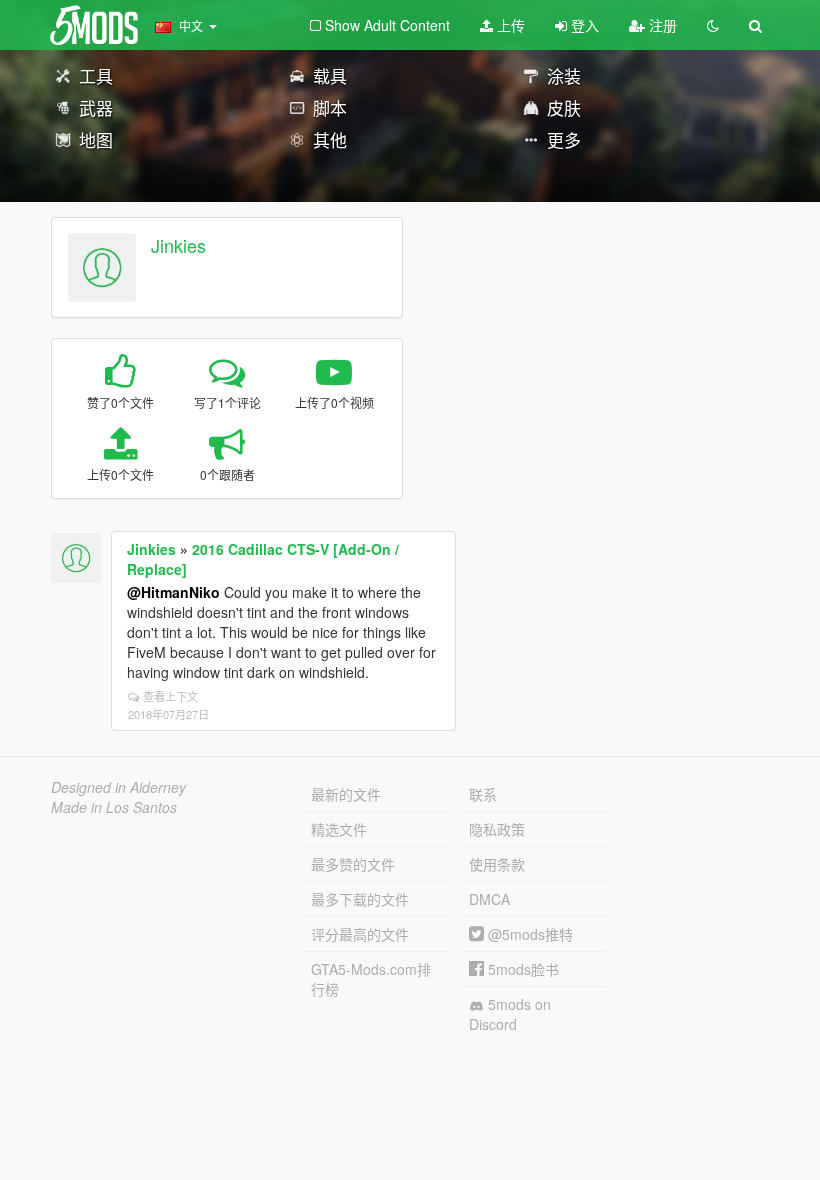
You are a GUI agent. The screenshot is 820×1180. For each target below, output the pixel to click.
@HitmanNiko (173, 592)
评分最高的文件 (360, 934)
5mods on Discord (510, 1014)
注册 (661, 25)
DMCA (489, 899)
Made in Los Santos (114, 807)
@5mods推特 (528, 934)
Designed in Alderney (118, 787)
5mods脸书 (521, 969)
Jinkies (178, 245)
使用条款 (497, 864)
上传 (509, 25)
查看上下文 (170, 696)
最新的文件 (346, 794)
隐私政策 (497, 829)
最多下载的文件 (360, 899)
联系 (483, 794)
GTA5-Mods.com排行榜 (371, 979)
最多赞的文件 (353, 864)
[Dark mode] (713, 25)
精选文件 (339, 829)
